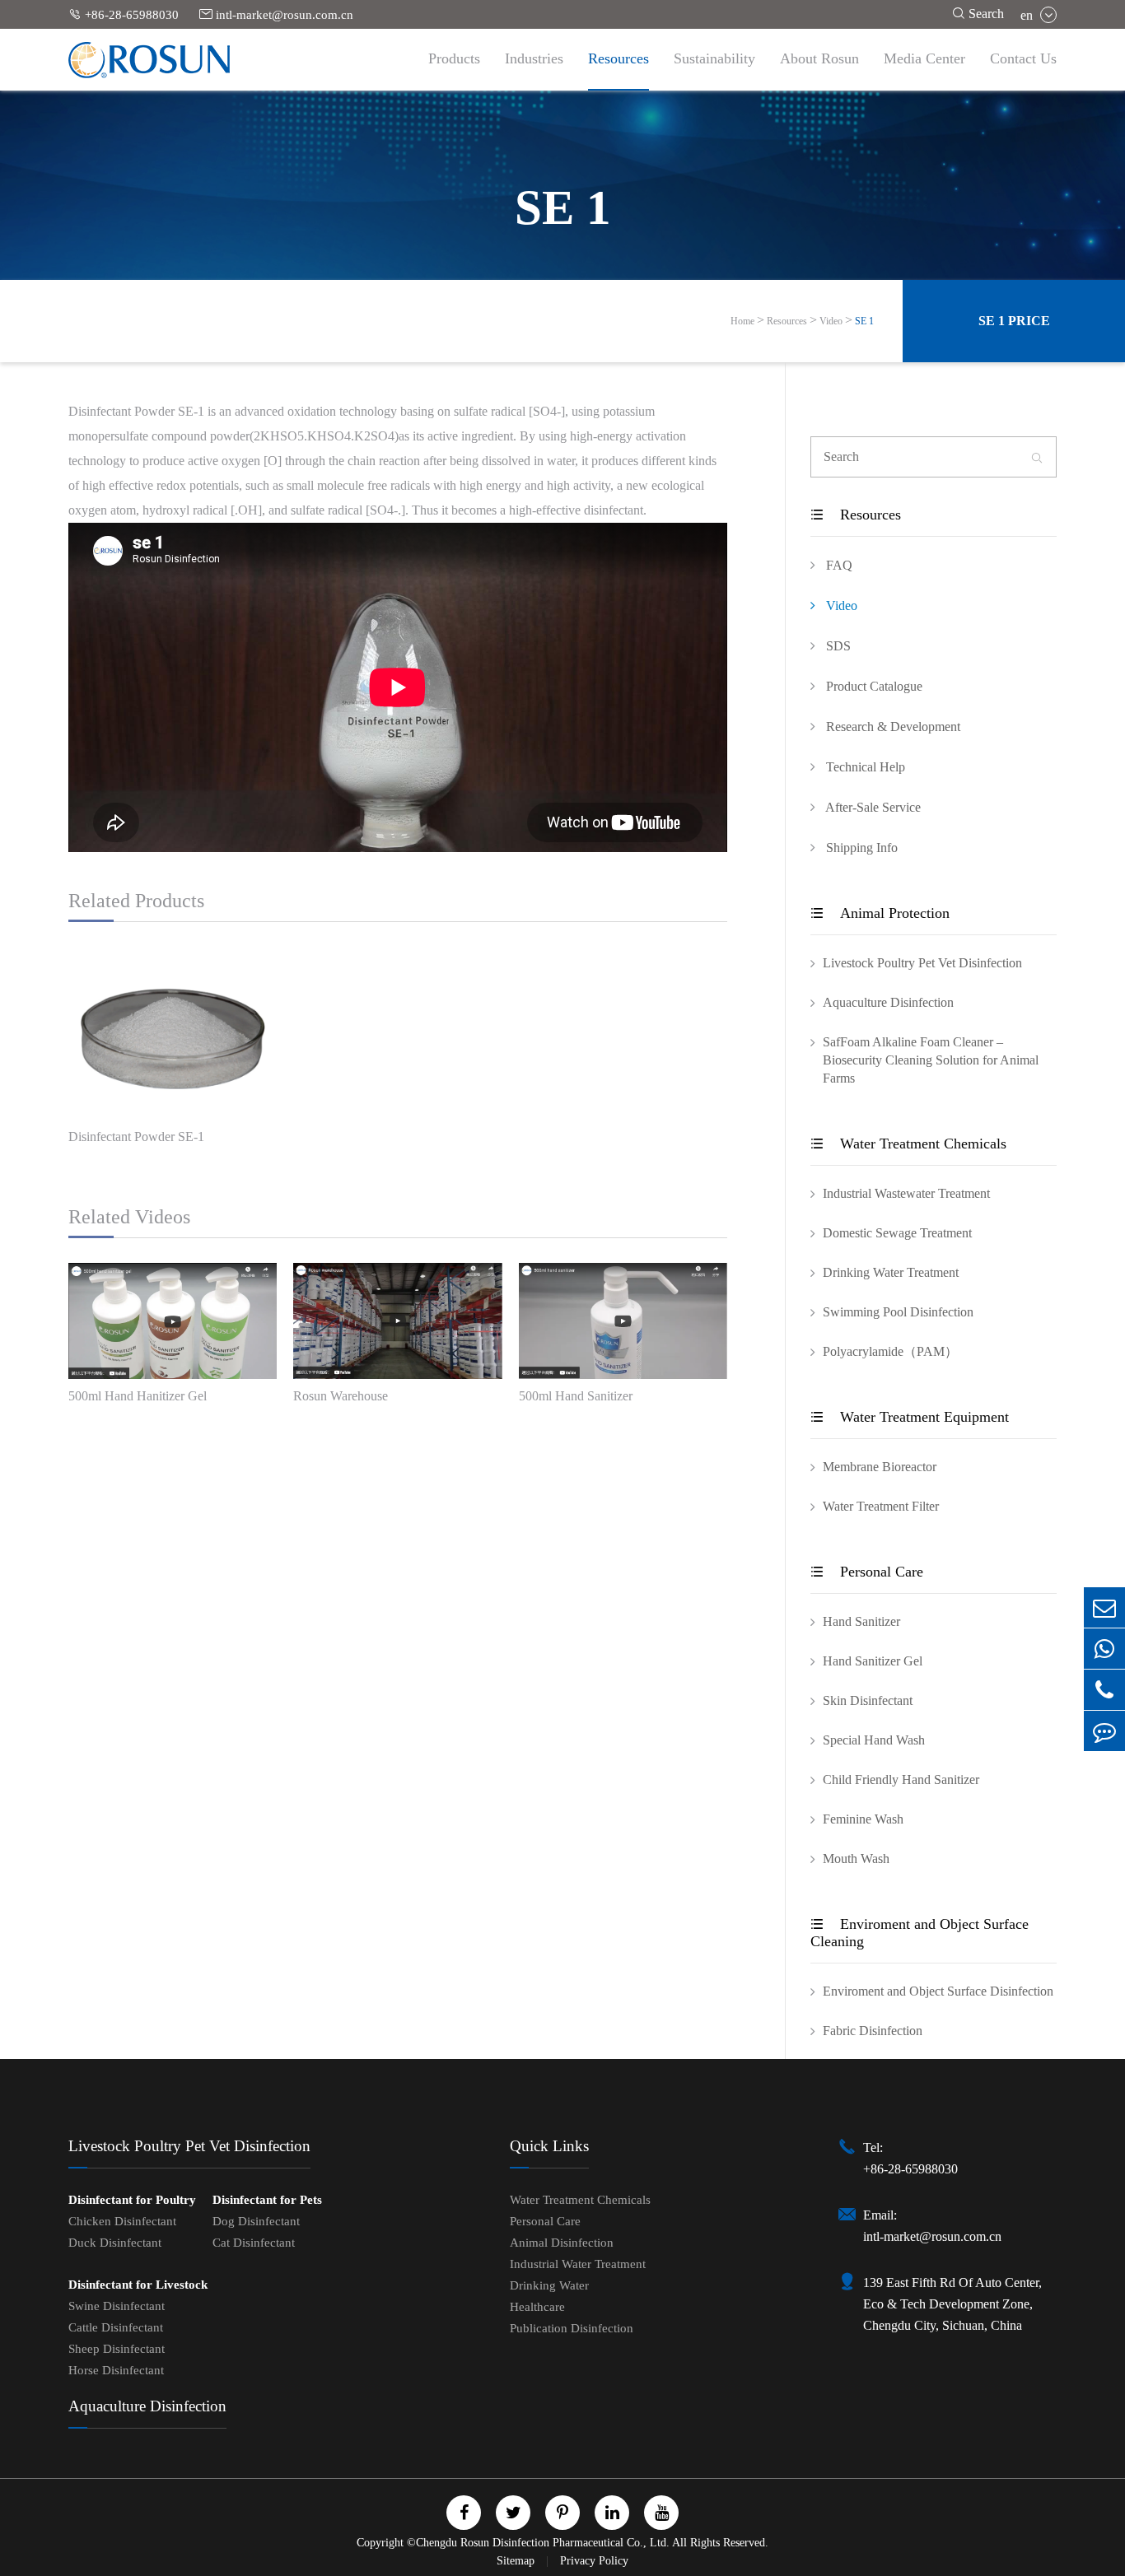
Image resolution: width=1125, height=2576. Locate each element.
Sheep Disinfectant (117, 2349)
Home (742, 321)
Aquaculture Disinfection (888, 1002)
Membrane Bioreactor (880, 1467)
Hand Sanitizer (861, 1621)
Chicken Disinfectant (122, 2221)
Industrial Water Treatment (578, 2264)
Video (831, 321)
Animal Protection (880, 913)
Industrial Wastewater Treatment (906, 1193)
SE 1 (864, 321)
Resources (619, 58)
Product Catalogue (873, 686)
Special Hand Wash (874, 1740)
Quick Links (549, 2146)
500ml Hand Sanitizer (576, 1396)
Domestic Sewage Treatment (897, 1233)
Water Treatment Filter (881, 1506)
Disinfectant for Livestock (138, 2285)
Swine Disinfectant (117, 2306)
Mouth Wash (856, 1859)
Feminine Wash (863, 1819)
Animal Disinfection (562, 2243)
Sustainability (714, 58)
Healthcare (537, 2307)
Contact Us (1023, 58)
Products (454, 58)
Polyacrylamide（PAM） (890, 1351)
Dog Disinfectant (256, 2221)
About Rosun (819, 58)
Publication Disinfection (572, 2328)
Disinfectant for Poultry (132, 2200)
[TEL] (1104, 1690)
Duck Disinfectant (115, 2243)
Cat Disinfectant (254, 2243)
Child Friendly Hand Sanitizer (901, 1779)
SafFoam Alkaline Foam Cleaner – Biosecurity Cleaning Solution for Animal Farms (931, 1060)
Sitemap (517, 2561)
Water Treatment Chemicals (908, 1144)
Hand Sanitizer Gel (873, 1661)
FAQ (838, 565)
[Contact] (1104, 1731)
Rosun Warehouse (341, 1396)
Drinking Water (549, 2285)
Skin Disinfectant (868, 1700)
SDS (837, 646)
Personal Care (867, 1572)
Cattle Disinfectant (116, 2327)
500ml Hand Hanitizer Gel (138, 1396)
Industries (534, 58)
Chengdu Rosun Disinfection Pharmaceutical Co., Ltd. (543, 2543)
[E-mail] (1104, 1607)
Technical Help (864, 767)
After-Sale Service (872, 807)
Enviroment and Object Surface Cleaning (920, 1933)
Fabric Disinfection (873, 2031)
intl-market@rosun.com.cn (276, 14)
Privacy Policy (594, 2561)
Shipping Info (860, 848)
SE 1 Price (1014, 321)
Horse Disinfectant (116, 2370)
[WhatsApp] (1104, 1649)
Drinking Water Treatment (891, 1272)
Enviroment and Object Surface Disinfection (938, 1991)
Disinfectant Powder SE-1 (136, 1137)
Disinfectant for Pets (267, 2200)
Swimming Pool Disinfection (898, 1312)
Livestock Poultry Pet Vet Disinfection (922, 963)
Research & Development (892, 727)
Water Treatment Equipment (910, 1417)
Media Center (924, 58)
